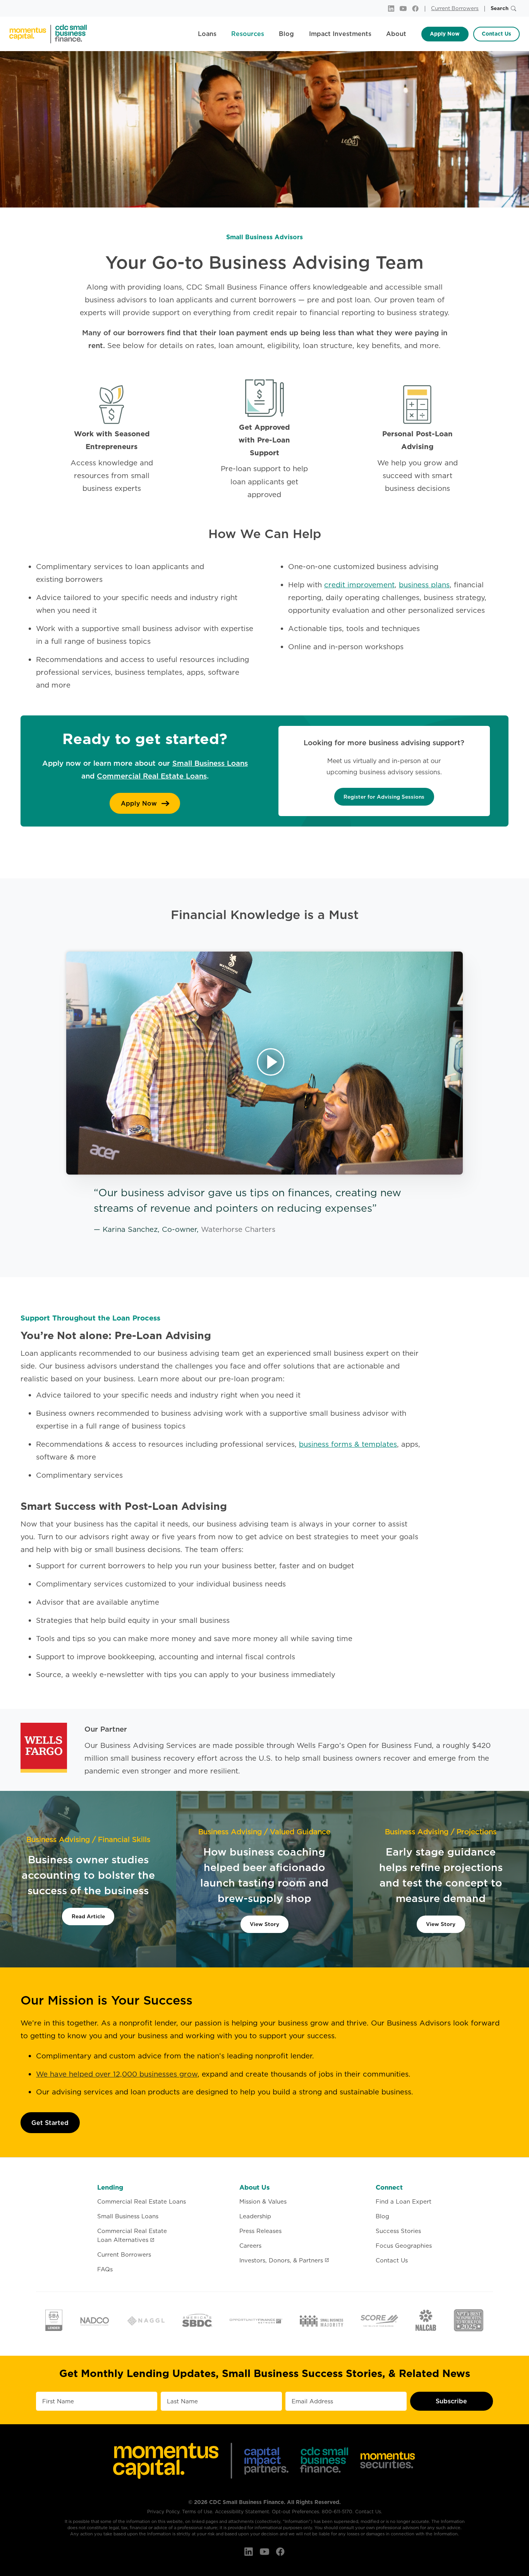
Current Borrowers (455, 8)
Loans (207, 34)
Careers (250, 2246)
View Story (264, 1924)
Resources (248, 34)
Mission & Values (263, 2201)
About (396, 34)
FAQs (105, 2269)
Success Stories (398, 2231)
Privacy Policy (163, 2512)
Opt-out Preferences (295, 2512)
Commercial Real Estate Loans (152, 776)
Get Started (50, 2123)
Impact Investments (340, 34)
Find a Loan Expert (404, 2201)
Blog (286, 34)
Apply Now (445, 34)
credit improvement (359, 585)
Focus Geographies (404, 2246)
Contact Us (496, 34)
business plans (424, 585)
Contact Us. (369, 2512)
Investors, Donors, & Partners (281, 2260)
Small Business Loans (210, 763)
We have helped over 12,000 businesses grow (117, 2074)
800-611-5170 (337, 2512)
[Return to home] (48, 34)
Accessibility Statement (242, 2512)
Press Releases (260, 2231)
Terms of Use (197, 2512)
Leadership (255, 2216)
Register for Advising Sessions (384, 797)
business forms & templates (348, 1444)
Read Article (88, 1916)
